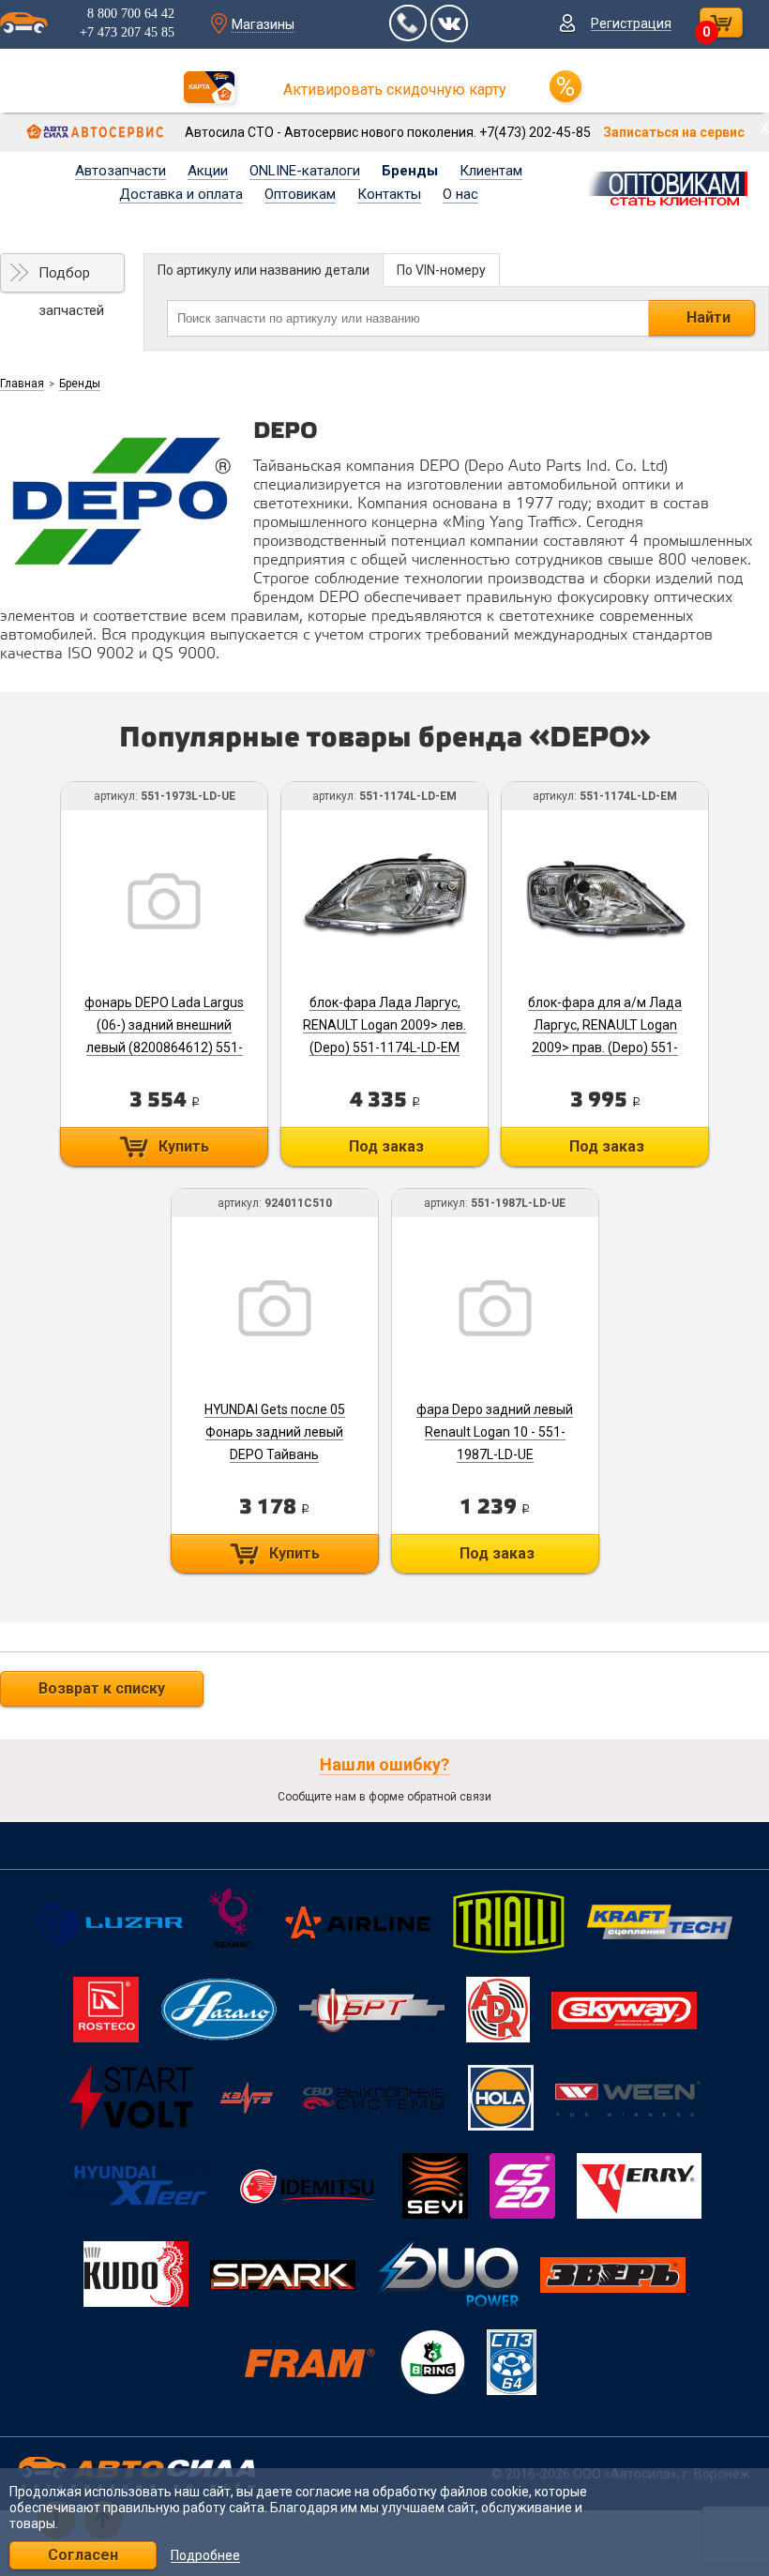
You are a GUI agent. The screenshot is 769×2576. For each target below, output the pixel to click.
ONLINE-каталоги (305, 171)
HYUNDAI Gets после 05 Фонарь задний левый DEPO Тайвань (275, 1432)
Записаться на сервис (674, 132)
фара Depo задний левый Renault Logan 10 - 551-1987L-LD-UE (495, 1432)
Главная (22, 384)
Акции (208, 171)
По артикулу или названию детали (264, 270)
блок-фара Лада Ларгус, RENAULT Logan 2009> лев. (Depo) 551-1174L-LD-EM (384, 1025)
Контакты (389, 194)
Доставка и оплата (181, 194)
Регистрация (631, 23)
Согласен (83, 2555)
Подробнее (205, 2556)
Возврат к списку (102, 1688)
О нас (460, 194)
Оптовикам (300, 194)
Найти (709, 317)
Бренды (410, 171)
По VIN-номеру (441, 270)
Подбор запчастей (71, 279)
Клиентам (491, 171)
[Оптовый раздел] (673, 186)
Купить (184, 1146)
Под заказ (386, 1146)
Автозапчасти (121, 171)
